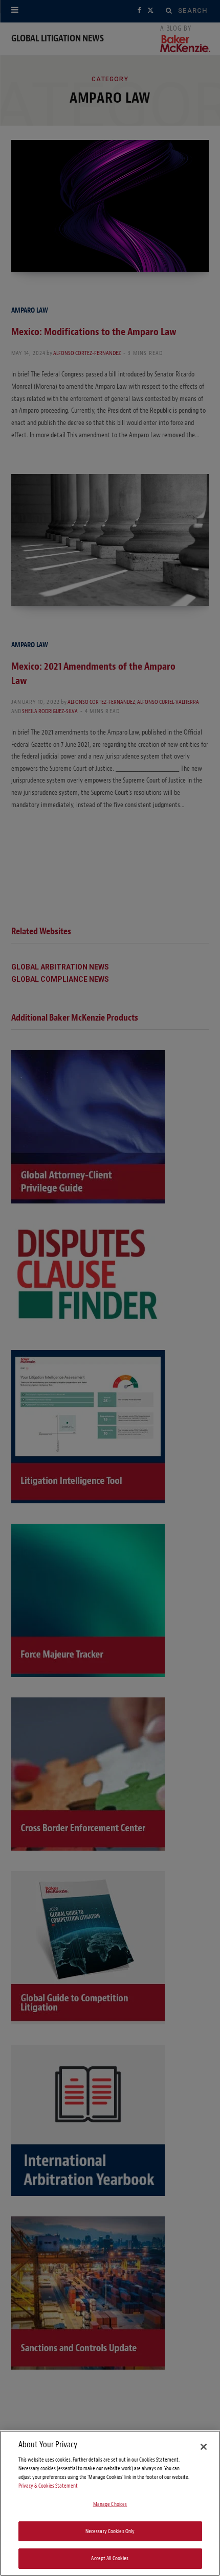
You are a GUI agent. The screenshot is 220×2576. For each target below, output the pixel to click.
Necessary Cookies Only (110, 2531)
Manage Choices (110, 2504)
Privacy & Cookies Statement (48, 2486)
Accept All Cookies (110, 2558)
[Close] (204, 2447)
